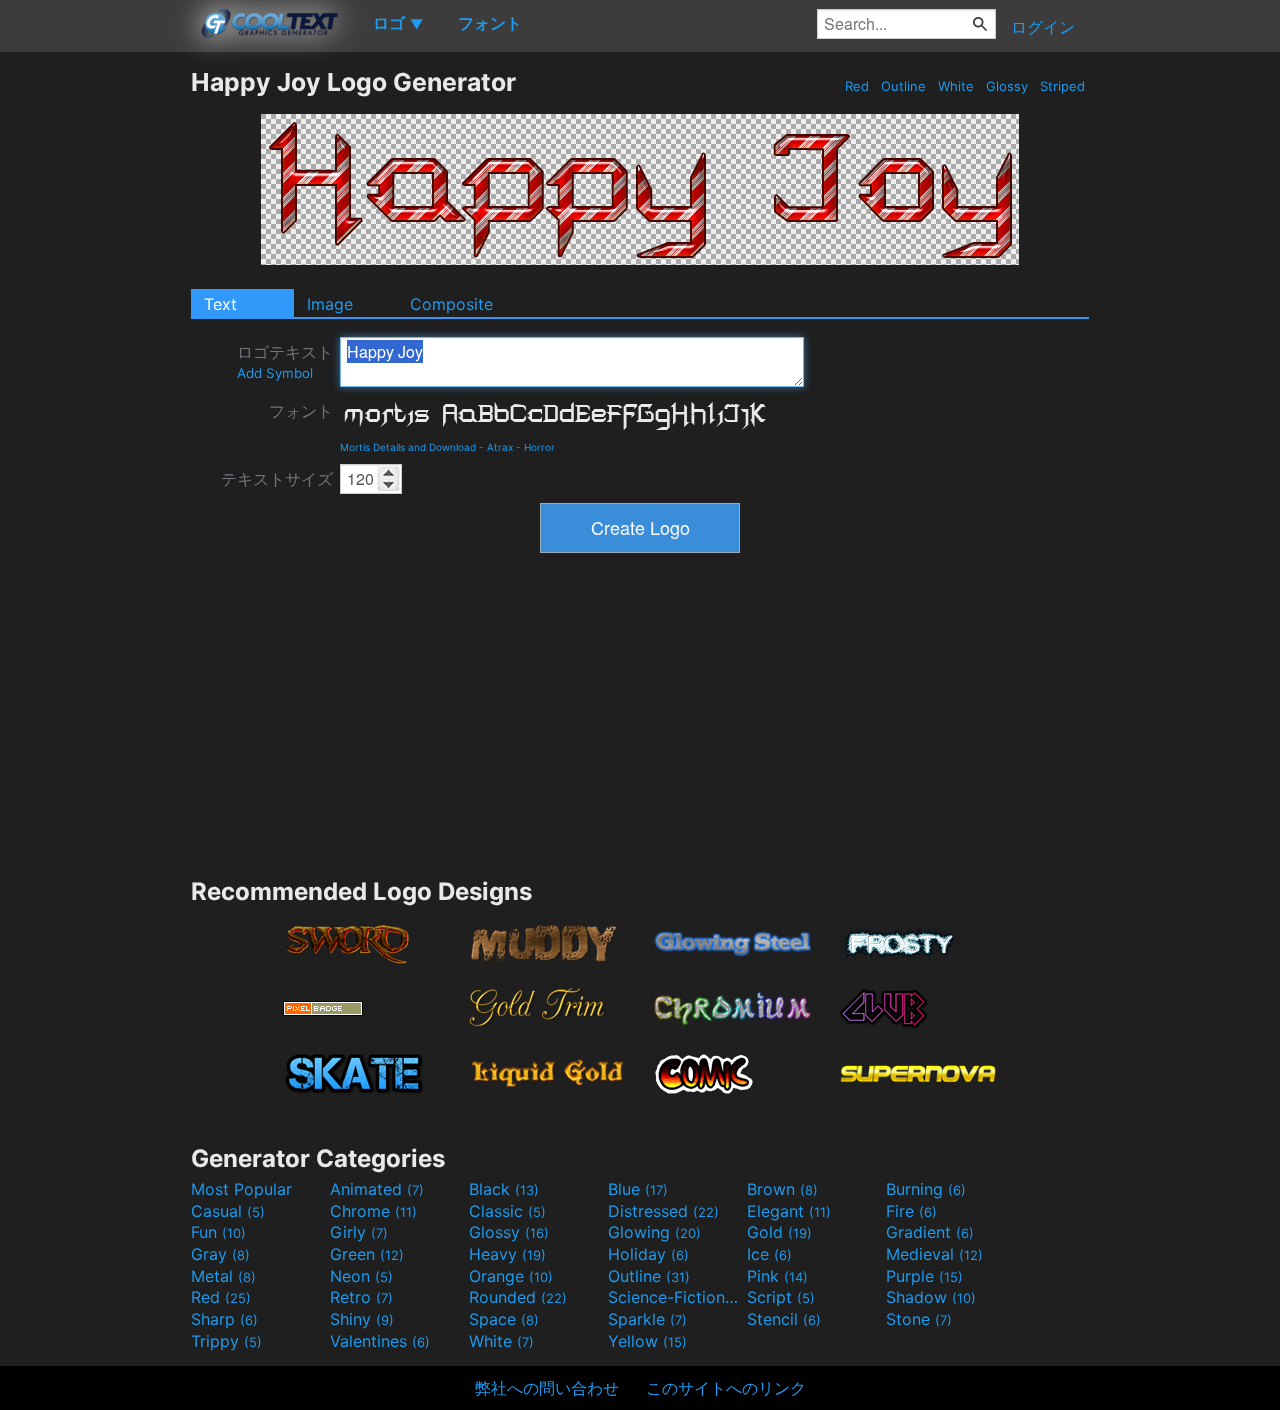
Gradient (930, 1232)
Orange (511, 1276)
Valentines (380, 1341)
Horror (539, 447)
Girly (359, 1232)
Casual (228, 1211)
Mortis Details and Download (408, 447)
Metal (223, 1276)
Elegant (789, 1211)
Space (504, 1319)
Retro (361, 1297)
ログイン (1043, 27)
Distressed (663, 1211)
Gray (220, 1254)
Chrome (373, 1211)
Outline (903, 86)
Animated (377, 1189)
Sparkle (647, 1319)
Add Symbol (275, 373)
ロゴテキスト (285, 361)
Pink (777, 1276)
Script (781, 1297)
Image (330, 304)
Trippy (226, 1341)
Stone (919, 1319)
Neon (361, 1276)
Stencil (784, 1319)
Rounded (518, 1297)
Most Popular (241, 1189)
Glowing (654, 1232)
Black (504, 1189)
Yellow (647, 1341)
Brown (782, 1189)
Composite (451, 304)
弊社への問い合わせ (547, 1388)
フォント (301, 411)
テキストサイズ (277, 479)
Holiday (648, 1254)
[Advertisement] (95, 367)
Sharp (224, 1319)
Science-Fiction (675, 1297)
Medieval (934, 1254)
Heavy (507, 1254)
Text (220, 304)
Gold (779, 1232)
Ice (769, 1254)
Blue (638, 1189)
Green (367, 1254)
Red (857, 86)
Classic (507, 1211)
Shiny (362, 1319)
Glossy (1007, 86)
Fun (218, 1232)
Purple (924, 1276)
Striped (1062, 86)
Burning (926, 1189)
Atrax (500, 447)
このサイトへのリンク (726, 1388)
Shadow (931, 1297)
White (956, 86)
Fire (911, 1211)
